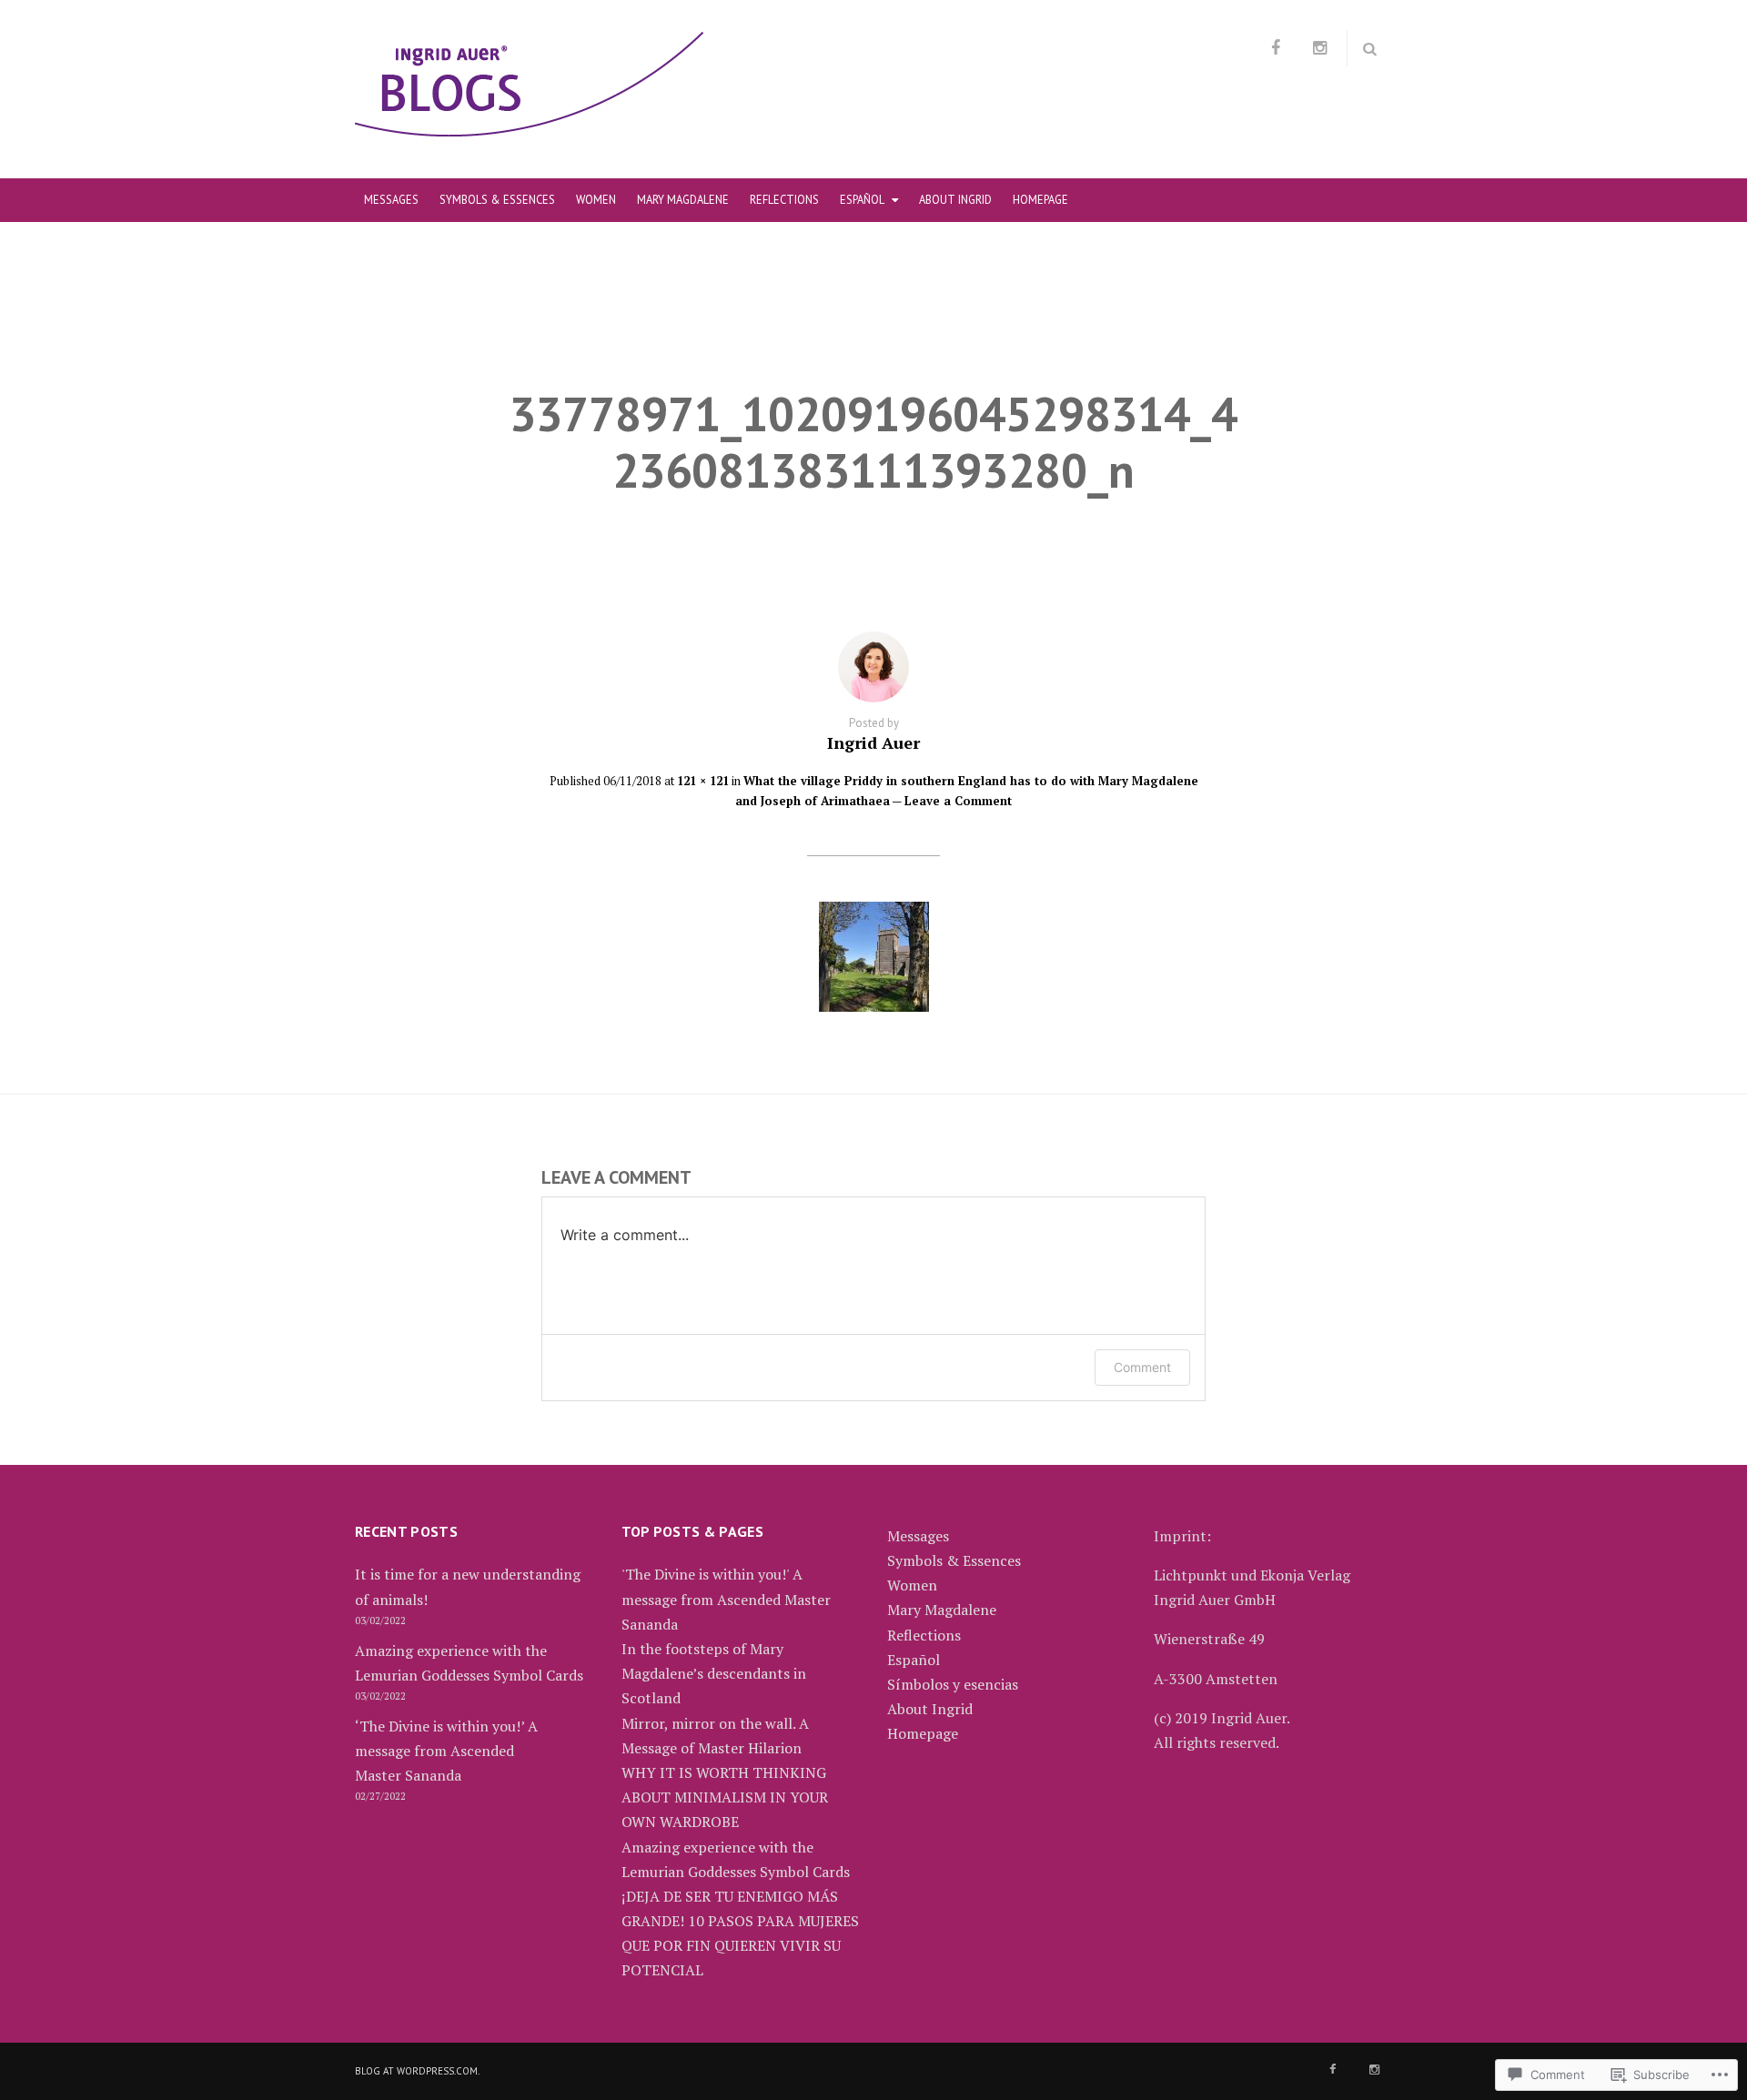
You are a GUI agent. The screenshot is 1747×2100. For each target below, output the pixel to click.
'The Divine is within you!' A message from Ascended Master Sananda (726, 1599)
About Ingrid (955, 199)
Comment (1142, 1367)
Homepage (1040, 199)
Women (596, 199)
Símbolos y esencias (953, 1684)
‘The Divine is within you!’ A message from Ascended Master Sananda (446, 1751)
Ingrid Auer (873, 742)
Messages (391, 199)
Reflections (784, 199)
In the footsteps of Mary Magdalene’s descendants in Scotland (714, 1673)
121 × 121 (703, 781)
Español (862, 199)
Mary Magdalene (683, 199)
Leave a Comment (958, 801)
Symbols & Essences (497, 199)
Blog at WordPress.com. (417, 2071)
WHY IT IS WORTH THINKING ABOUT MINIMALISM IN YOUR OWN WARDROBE (725, 1797)
